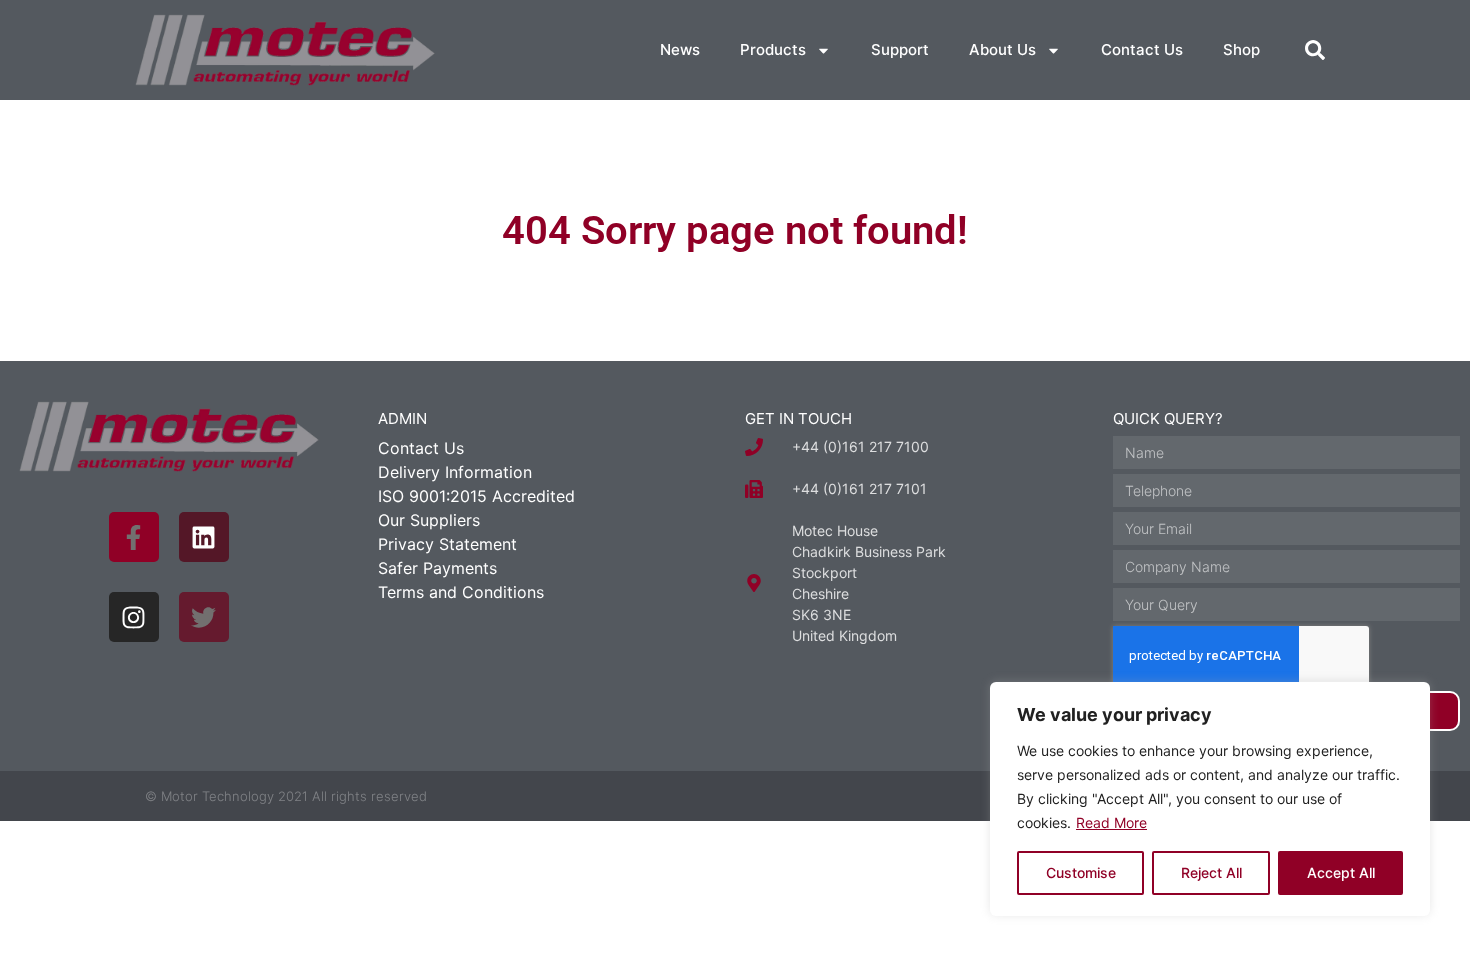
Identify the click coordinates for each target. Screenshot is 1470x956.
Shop (1241, 49)
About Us (1002, 49)
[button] (1315, 50)
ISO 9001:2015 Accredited (476, 496)
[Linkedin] (204, 537)
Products (773, 49)
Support (900, 49)
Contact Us (1142, 49)
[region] (1210, 799)
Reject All (1211, 872)
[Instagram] (134, 617)
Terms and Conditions (461, 592)
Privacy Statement (447, 544)
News (680, 49)
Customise (1081, 872)
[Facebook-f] (134, 537)
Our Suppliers (429, 520)
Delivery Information (455, 472)
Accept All (1341, 872)
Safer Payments (437, 568)
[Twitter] (204, 617)
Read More (1111, 822)
